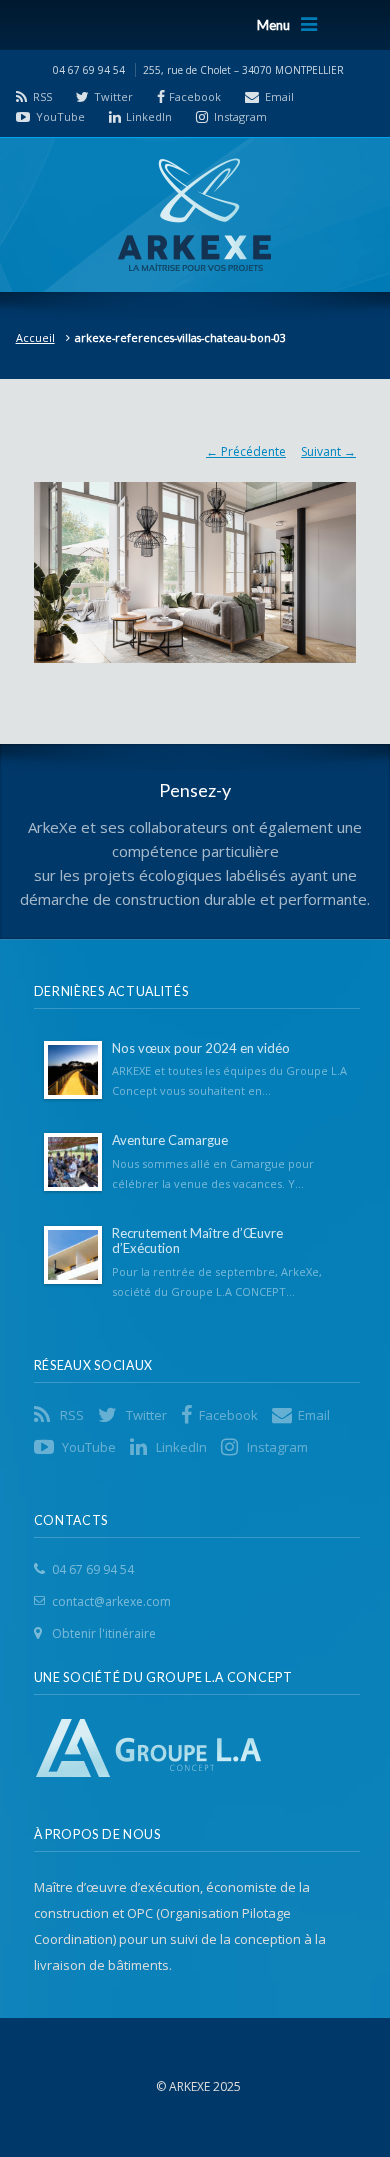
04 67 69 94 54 (93, 1569)
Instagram (240, 116)
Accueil (35, 337)
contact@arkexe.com (111, 1601)
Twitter (113, 96)
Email (279, 96)
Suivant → (328, 451)
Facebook (195, 96)
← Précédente (246, 451)
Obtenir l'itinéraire (104, 1633)
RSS (42, 96)
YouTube (60, 116)
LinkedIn (149, 116)
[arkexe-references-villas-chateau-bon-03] (195, 562)
